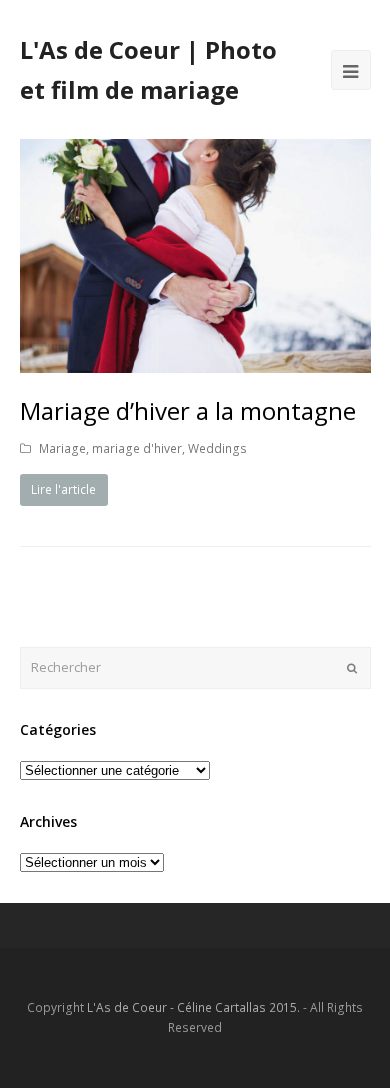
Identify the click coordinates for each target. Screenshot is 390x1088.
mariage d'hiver (137, 448)
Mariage (62, 448)
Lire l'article (63, 489)
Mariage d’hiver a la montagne (188, 410)
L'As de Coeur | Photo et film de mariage (148, 69)
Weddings (217, 448)
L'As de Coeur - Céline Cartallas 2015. (193, 1007)
